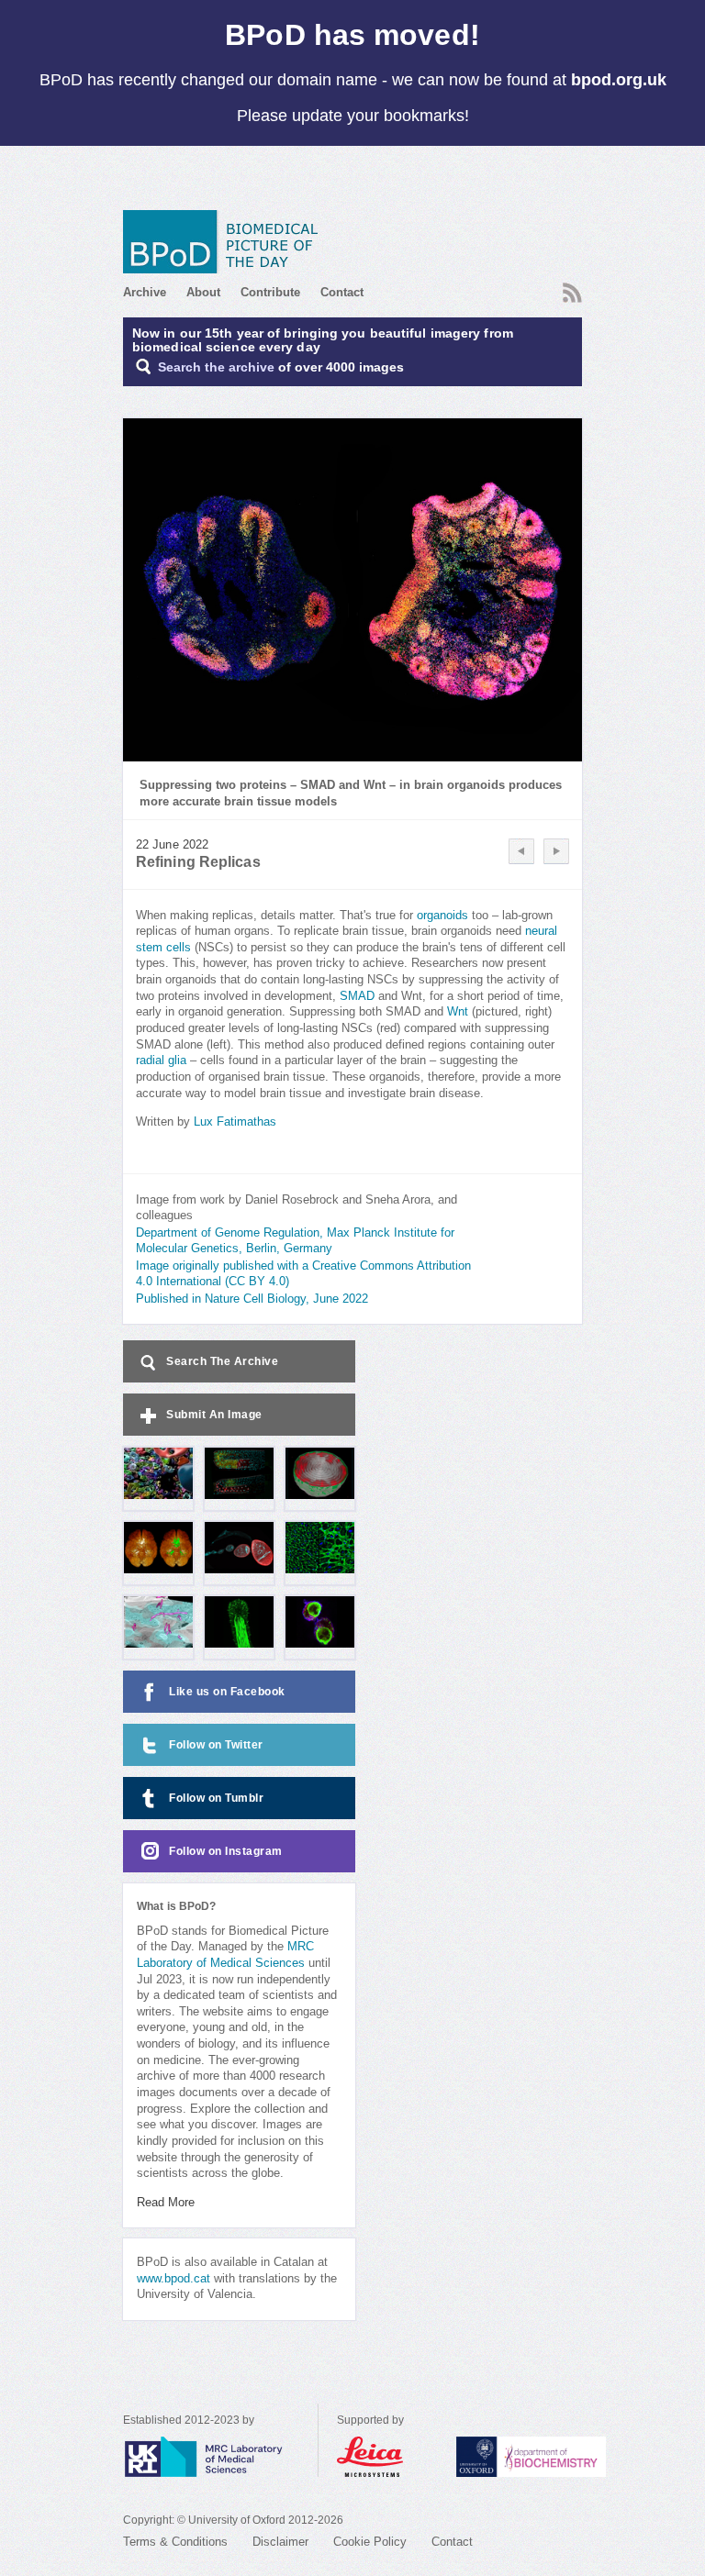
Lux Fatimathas (235, 1122)
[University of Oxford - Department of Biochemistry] (565, 2457)
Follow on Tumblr (216, 1798)
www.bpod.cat (173, 2279)
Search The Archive (222, 1361)
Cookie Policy (370, 2542)
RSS (570, 287)
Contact (342, 292)
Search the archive (216, 367)
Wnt (458, 1012)
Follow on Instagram (226, 1851)
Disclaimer (280, 2542)
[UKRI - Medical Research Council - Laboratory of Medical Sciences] (220, 2457)
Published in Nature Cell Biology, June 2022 (252, 1299)
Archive (145, 292)
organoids (442, 916)
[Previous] (521, 851)
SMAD (357, 996)
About (203, 292)
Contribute (270, 292)
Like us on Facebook (227, 1692)
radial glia (161, 1060)
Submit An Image (214, 1415)
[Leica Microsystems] (387, 2457)
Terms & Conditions (175, 2542)
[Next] (556, 851)
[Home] (227, 242)
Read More (166, 2203)
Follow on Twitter (216, 1745)
